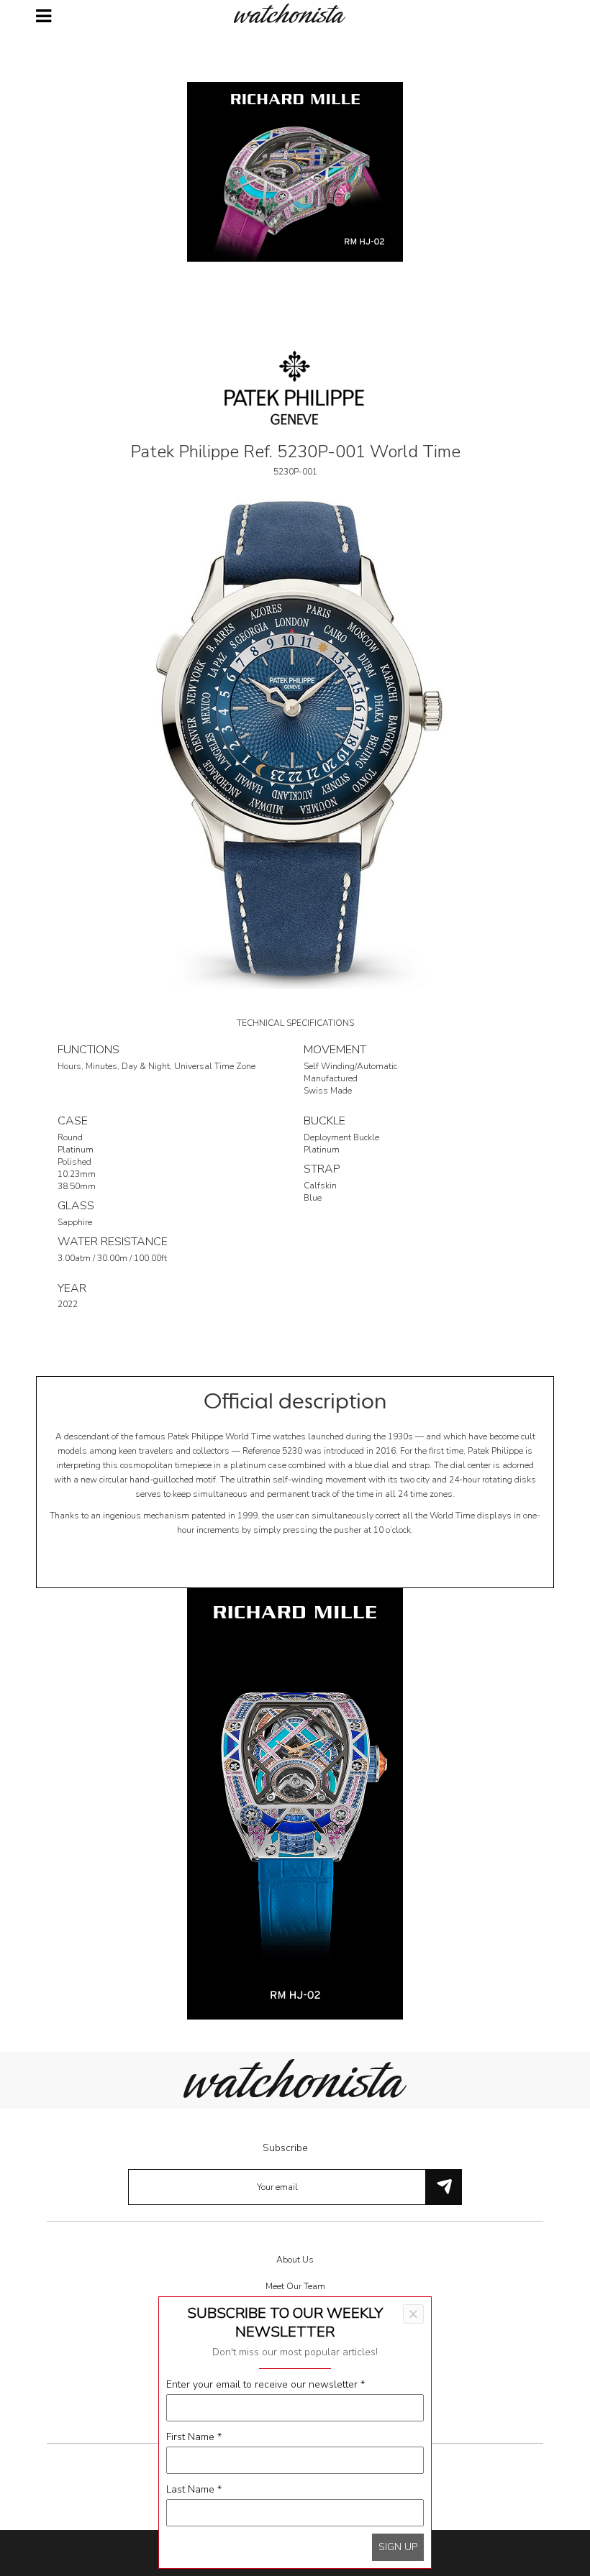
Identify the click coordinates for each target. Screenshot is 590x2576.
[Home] (295, 13)
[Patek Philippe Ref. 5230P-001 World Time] (295, 739)
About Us (295, 2260)
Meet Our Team (295, 2286)
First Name (194, 2437)
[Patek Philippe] (295, 386)
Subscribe (285, 2148)
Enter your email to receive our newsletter (265, 2384)
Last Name (194, 2489)
